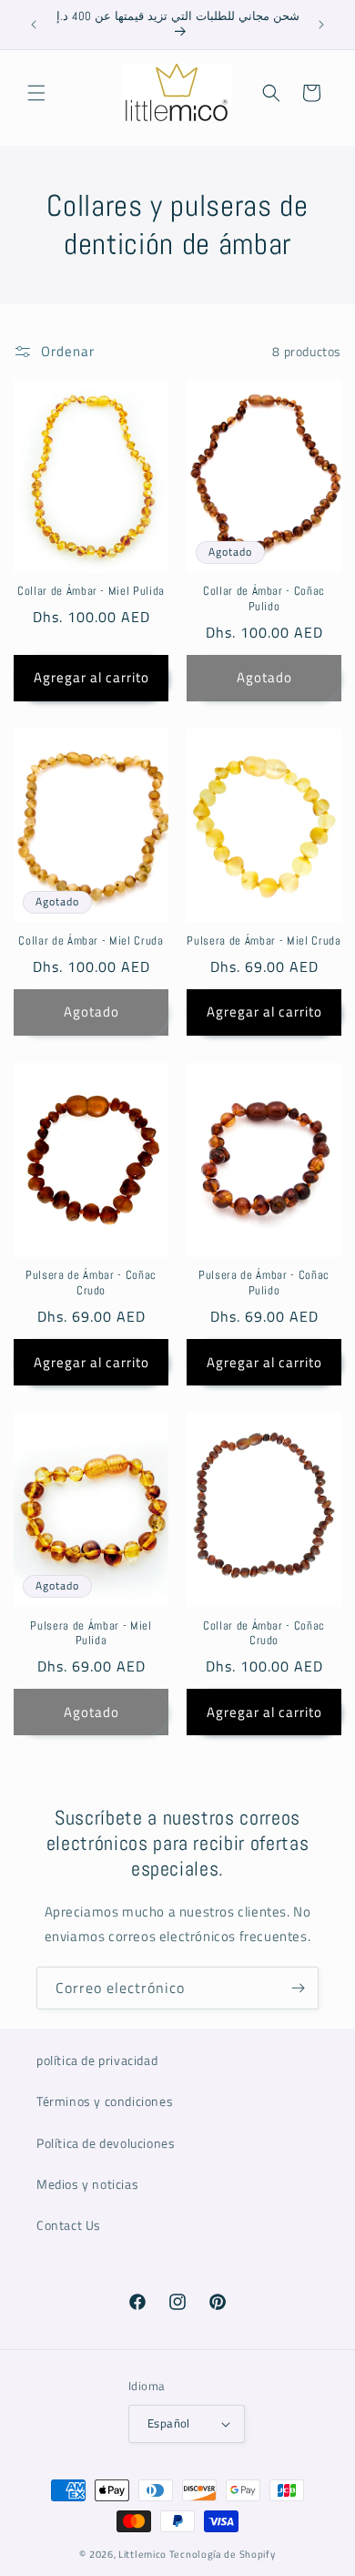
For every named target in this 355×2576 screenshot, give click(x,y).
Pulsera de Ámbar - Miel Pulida (91, 1634)
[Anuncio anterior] (34, 25)
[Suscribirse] (298, 1988)
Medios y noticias (87, 2184)
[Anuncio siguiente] (321, 25)
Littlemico (142, 2554)
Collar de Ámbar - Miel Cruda (91, 941)
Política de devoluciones (106, 2143)
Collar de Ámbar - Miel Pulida (91, 591)
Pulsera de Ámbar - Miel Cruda (264, 941)
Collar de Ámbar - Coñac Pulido (264, 599)
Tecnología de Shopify (223, 2554)
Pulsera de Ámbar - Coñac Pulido (264, 1283)
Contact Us (69, 2225)
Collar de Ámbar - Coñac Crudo (264, 1634)
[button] (36, 93)
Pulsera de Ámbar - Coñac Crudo (91, 1283)
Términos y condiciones (105, 2101)
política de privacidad (97, 2060)
